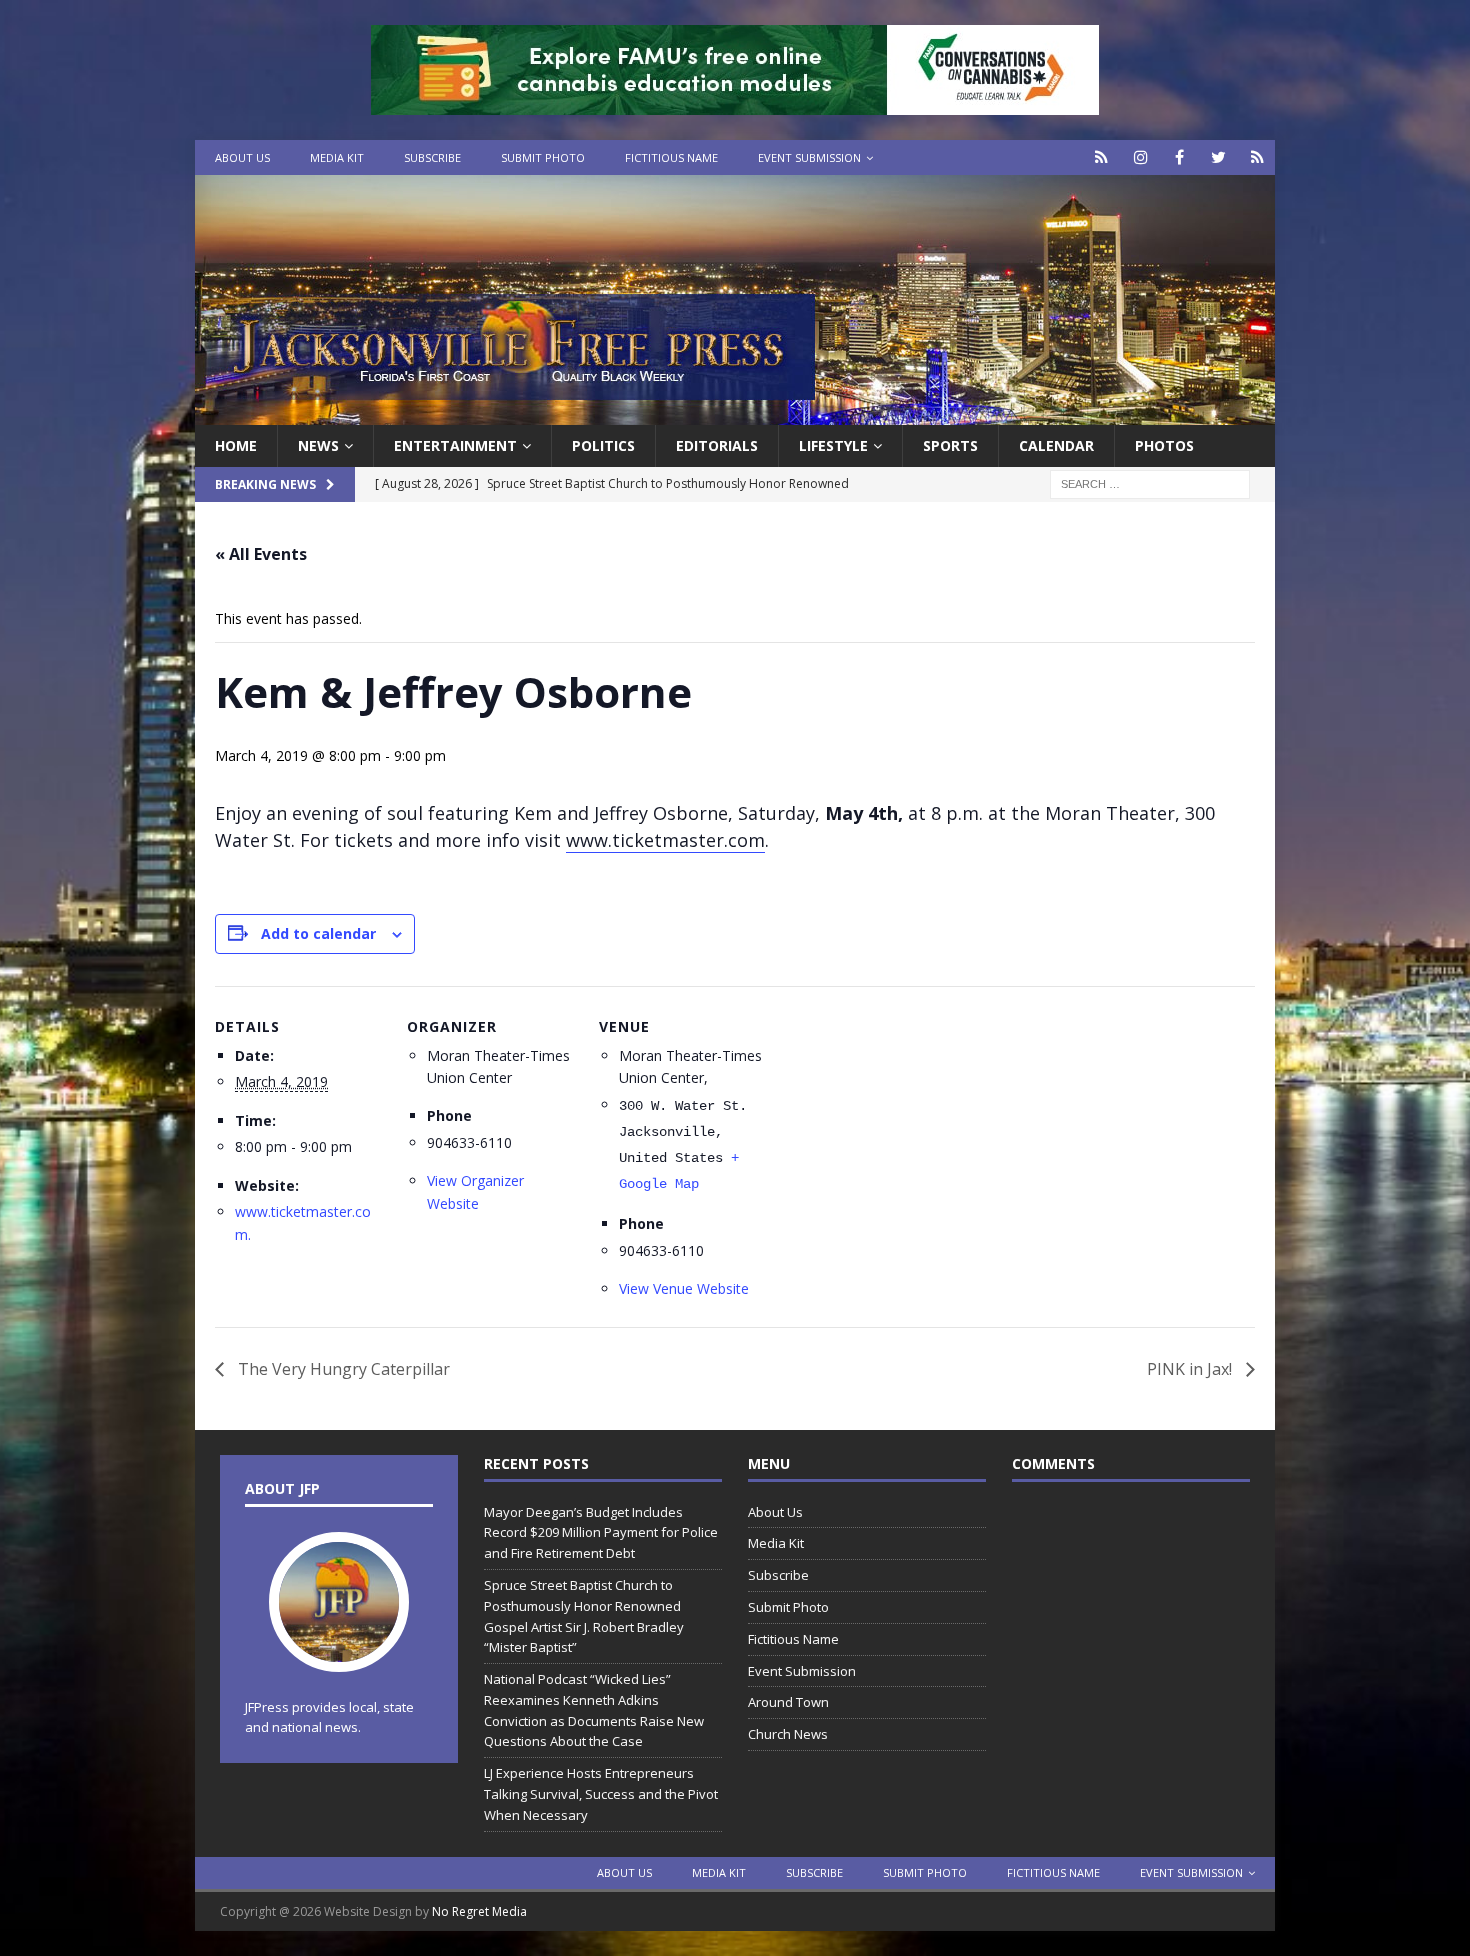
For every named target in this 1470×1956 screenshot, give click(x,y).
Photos (1164, 445)
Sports (950, 445)
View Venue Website (684, 1288)
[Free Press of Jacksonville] (735, 413)
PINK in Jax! (1191, 1369)
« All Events (261, 554)
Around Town (788, 1702)
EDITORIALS (717, 445)
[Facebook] (1179, 157)
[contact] (1101, 157)
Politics (603, 445)
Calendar (1056, 445)
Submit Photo (543, 157)
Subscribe (432, 157)
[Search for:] (1150, 483)
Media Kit (337, 157)
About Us (242, 157)
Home (236, 445)
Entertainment (455, 445)
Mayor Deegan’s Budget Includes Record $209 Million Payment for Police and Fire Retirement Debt (601, 1533)
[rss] (1257, 157)
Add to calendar (318, 933)
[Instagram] (1140, 157)
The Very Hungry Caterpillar (342, 1369)
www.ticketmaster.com (665, 840)
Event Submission (809, 157)
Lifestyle (833, 445)
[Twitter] (1218, 157)
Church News (788, 1734)
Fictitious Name (671, 157)
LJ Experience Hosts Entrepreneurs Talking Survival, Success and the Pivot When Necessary (601, 1794)
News (318, 445)
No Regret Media (479, 1911)
